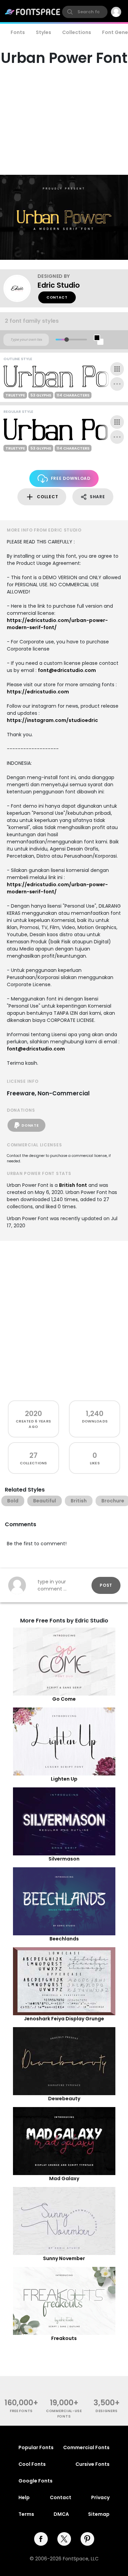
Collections (77, 32)
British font (73, 1185)
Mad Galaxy (64, 2178)
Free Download (71, 478)
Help (24, 2497)
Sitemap (99, 2514)
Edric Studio (59, 285)
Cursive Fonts (93, 2464)
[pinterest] (87, 2539)
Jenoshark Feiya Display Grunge (64, 2019)
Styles (44, 32)
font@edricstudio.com (67, 670)
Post (106, 1585)
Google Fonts (35, 2481)
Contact (57, 297)
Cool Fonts (32, 2464)
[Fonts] (33, 12)
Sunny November (64, 2258)
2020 (33, 1413)
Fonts (18, 32)
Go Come (64, 1699)
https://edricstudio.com (38, 692)
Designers (107, 2411)
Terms (26, 2514)
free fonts (21, 2411)
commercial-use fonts (64, 2413)
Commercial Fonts (86, 2447)
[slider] (66, 340)
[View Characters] (117, 369)
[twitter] (64, 2539)
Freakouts (64, 2338)
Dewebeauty (64, 2099)
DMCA (61, 2514)
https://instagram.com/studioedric (52, 720)
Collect (47, 497)
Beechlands (64, 1939)
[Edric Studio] (20, 288)
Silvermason (64, 1859)
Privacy (100, 2497)
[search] (85, 12)
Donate (30, 1125)
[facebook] (41, 2539)
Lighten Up (64, 1779)
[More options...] (117, 384)
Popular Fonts (36, 2447)
